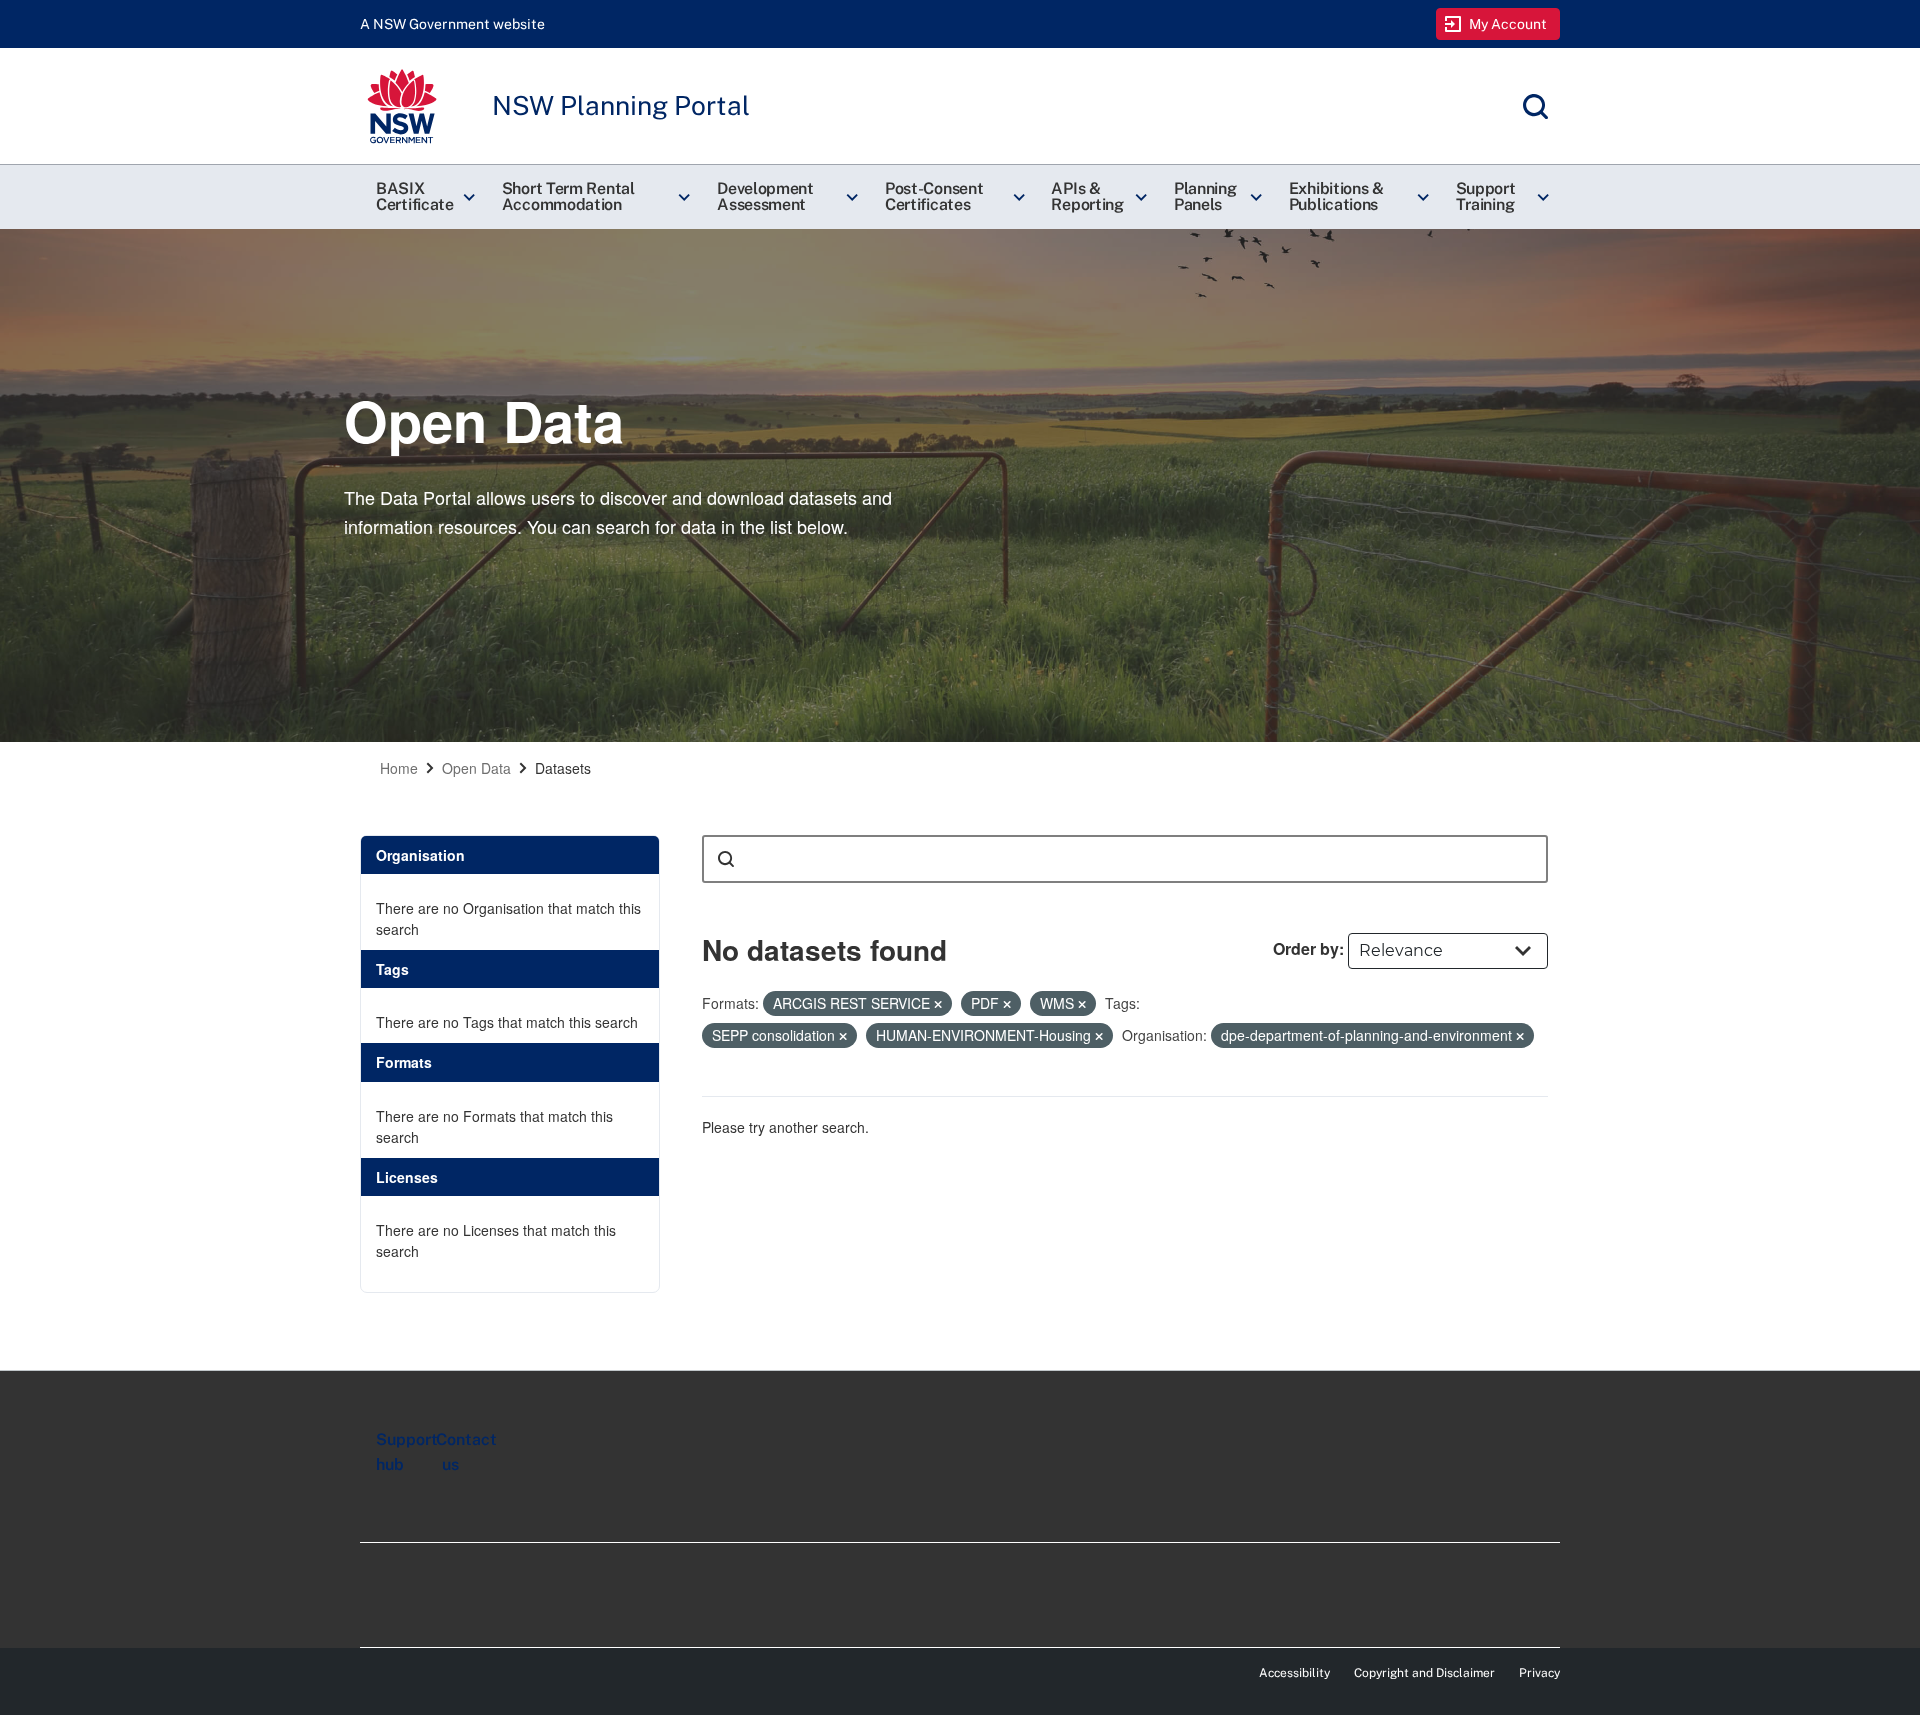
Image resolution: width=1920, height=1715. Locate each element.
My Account (1508, 24)
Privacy (1539, 1673)
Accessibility (1294, 1673)
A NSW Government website (452, 24)
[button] (423, 197)
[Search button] (726, 859)
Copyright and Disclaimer (1424, 1673)
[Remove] (938, 1004)
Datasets (563, 768)
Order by (1306, 948)
